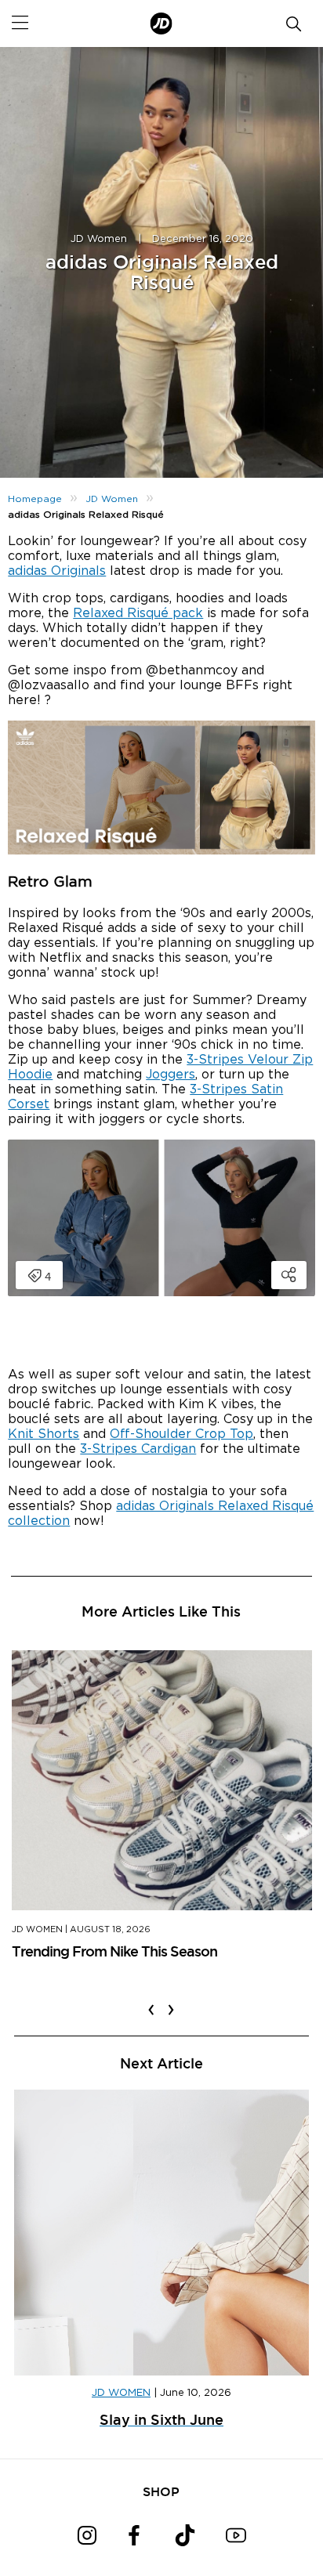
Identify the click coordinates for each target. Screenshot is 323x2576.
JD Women (99, 239)
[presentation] (151, 2000)
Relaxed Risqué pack (138, 613)
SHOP (161, 2491)
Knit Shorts (44, 1434)
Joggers (171, 1075)
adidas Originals (57, 571)
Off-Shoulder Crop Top (181, 1434)
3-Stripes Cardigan (138, 1449)
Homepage (35, 499)
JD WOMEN (121, 2393)
